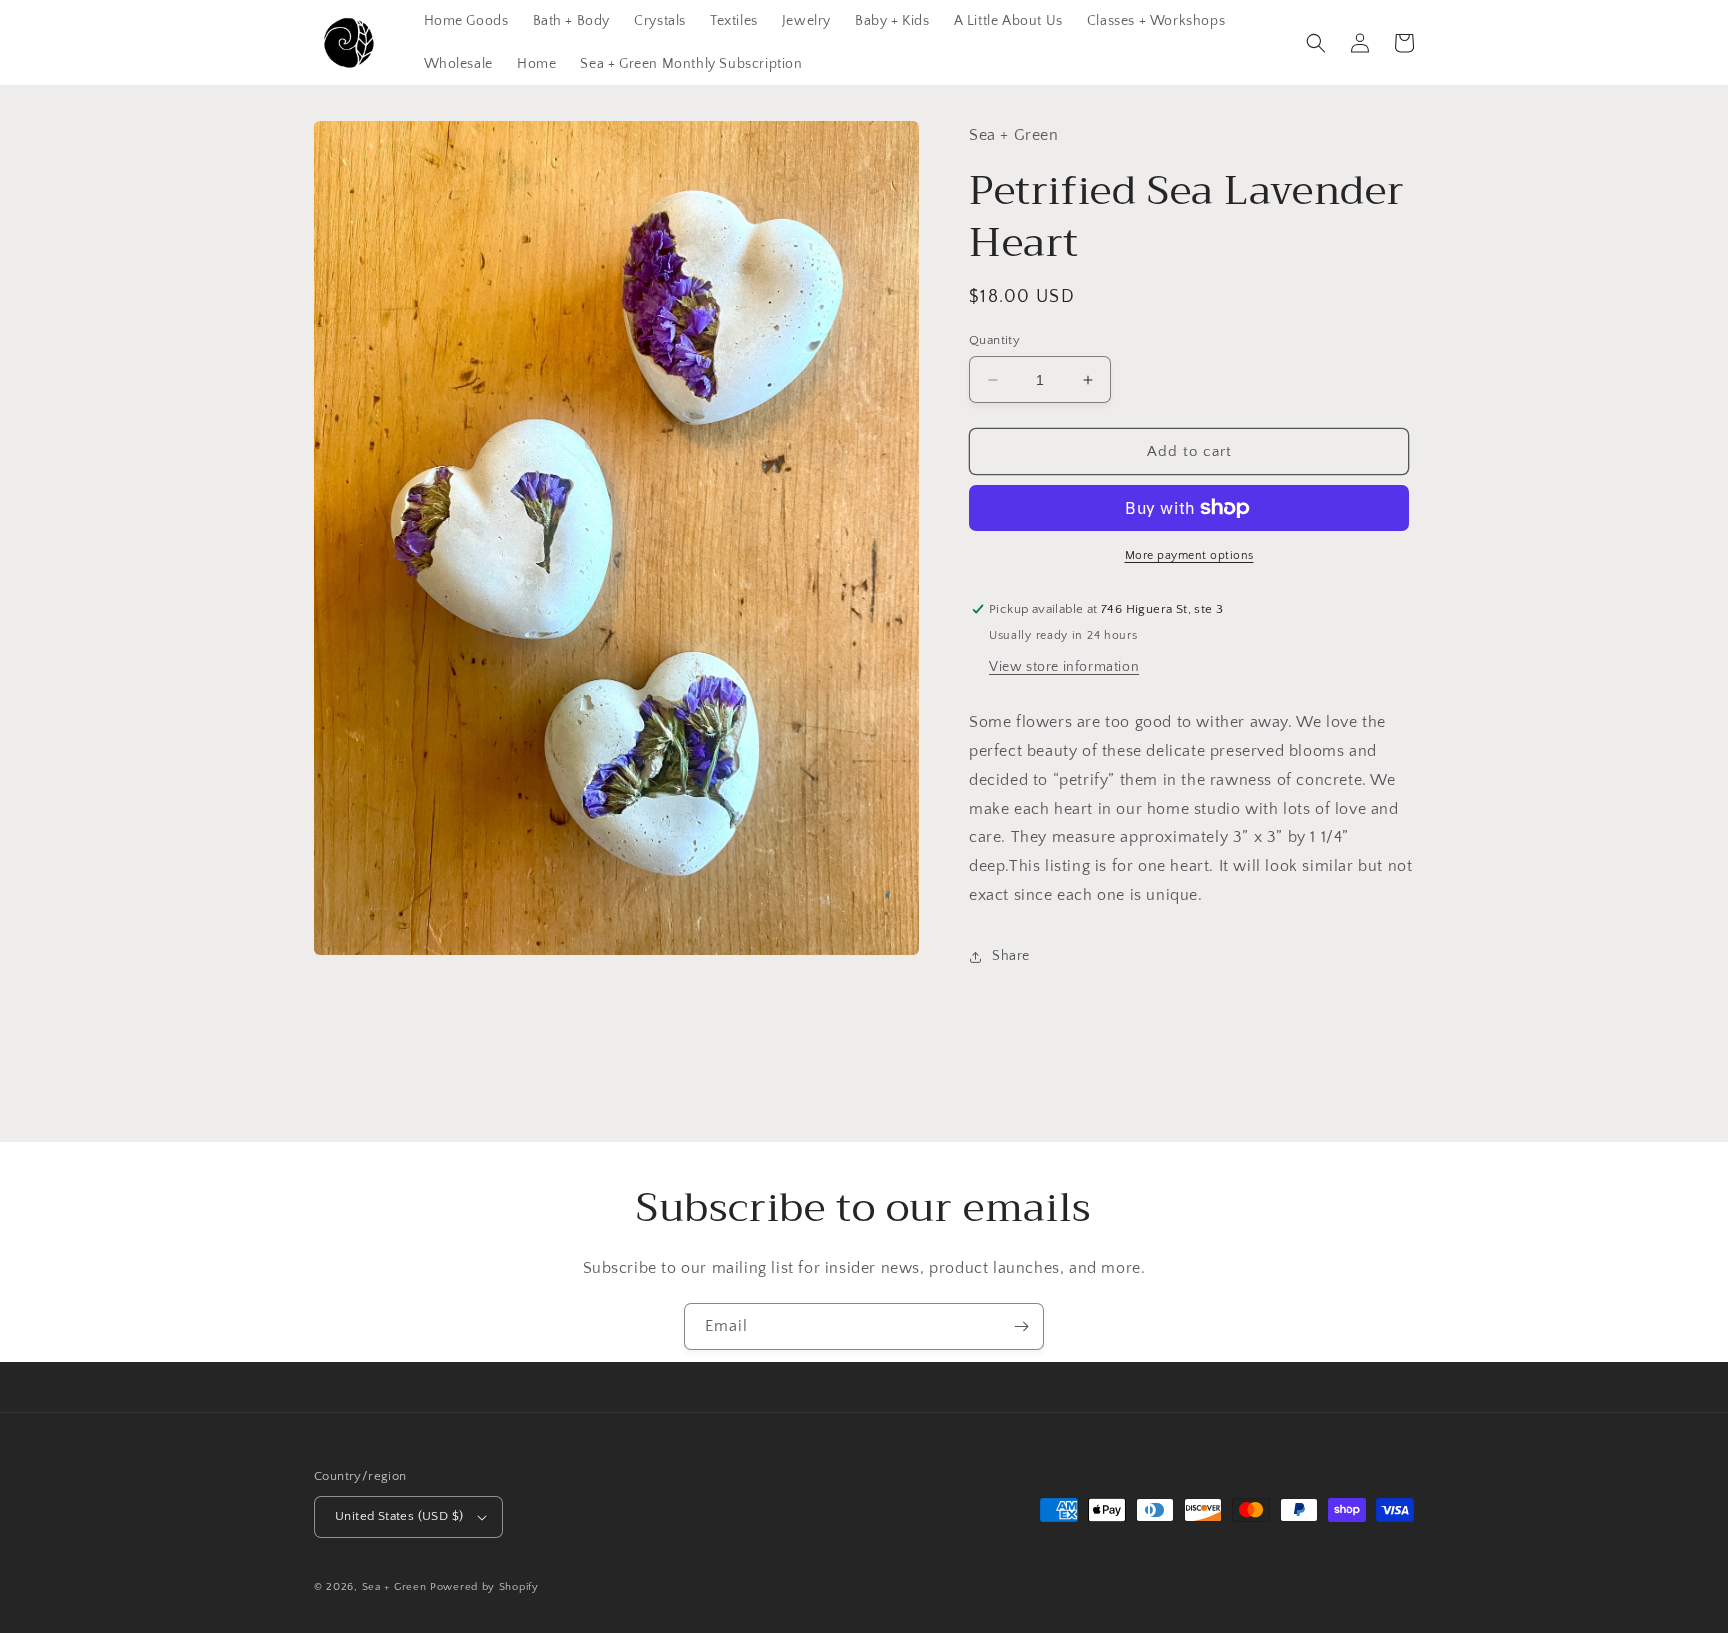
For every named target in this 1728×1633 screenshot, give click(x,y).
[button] (1316, 43)
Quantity (994, 340)
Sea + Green (394, 1587)
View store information (1064, 667)
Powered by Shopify (484, 1587)
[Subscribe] (1021, 1326)
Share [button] (1011, 956)
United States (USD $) (399, 1516)
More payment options (1189, 555)
